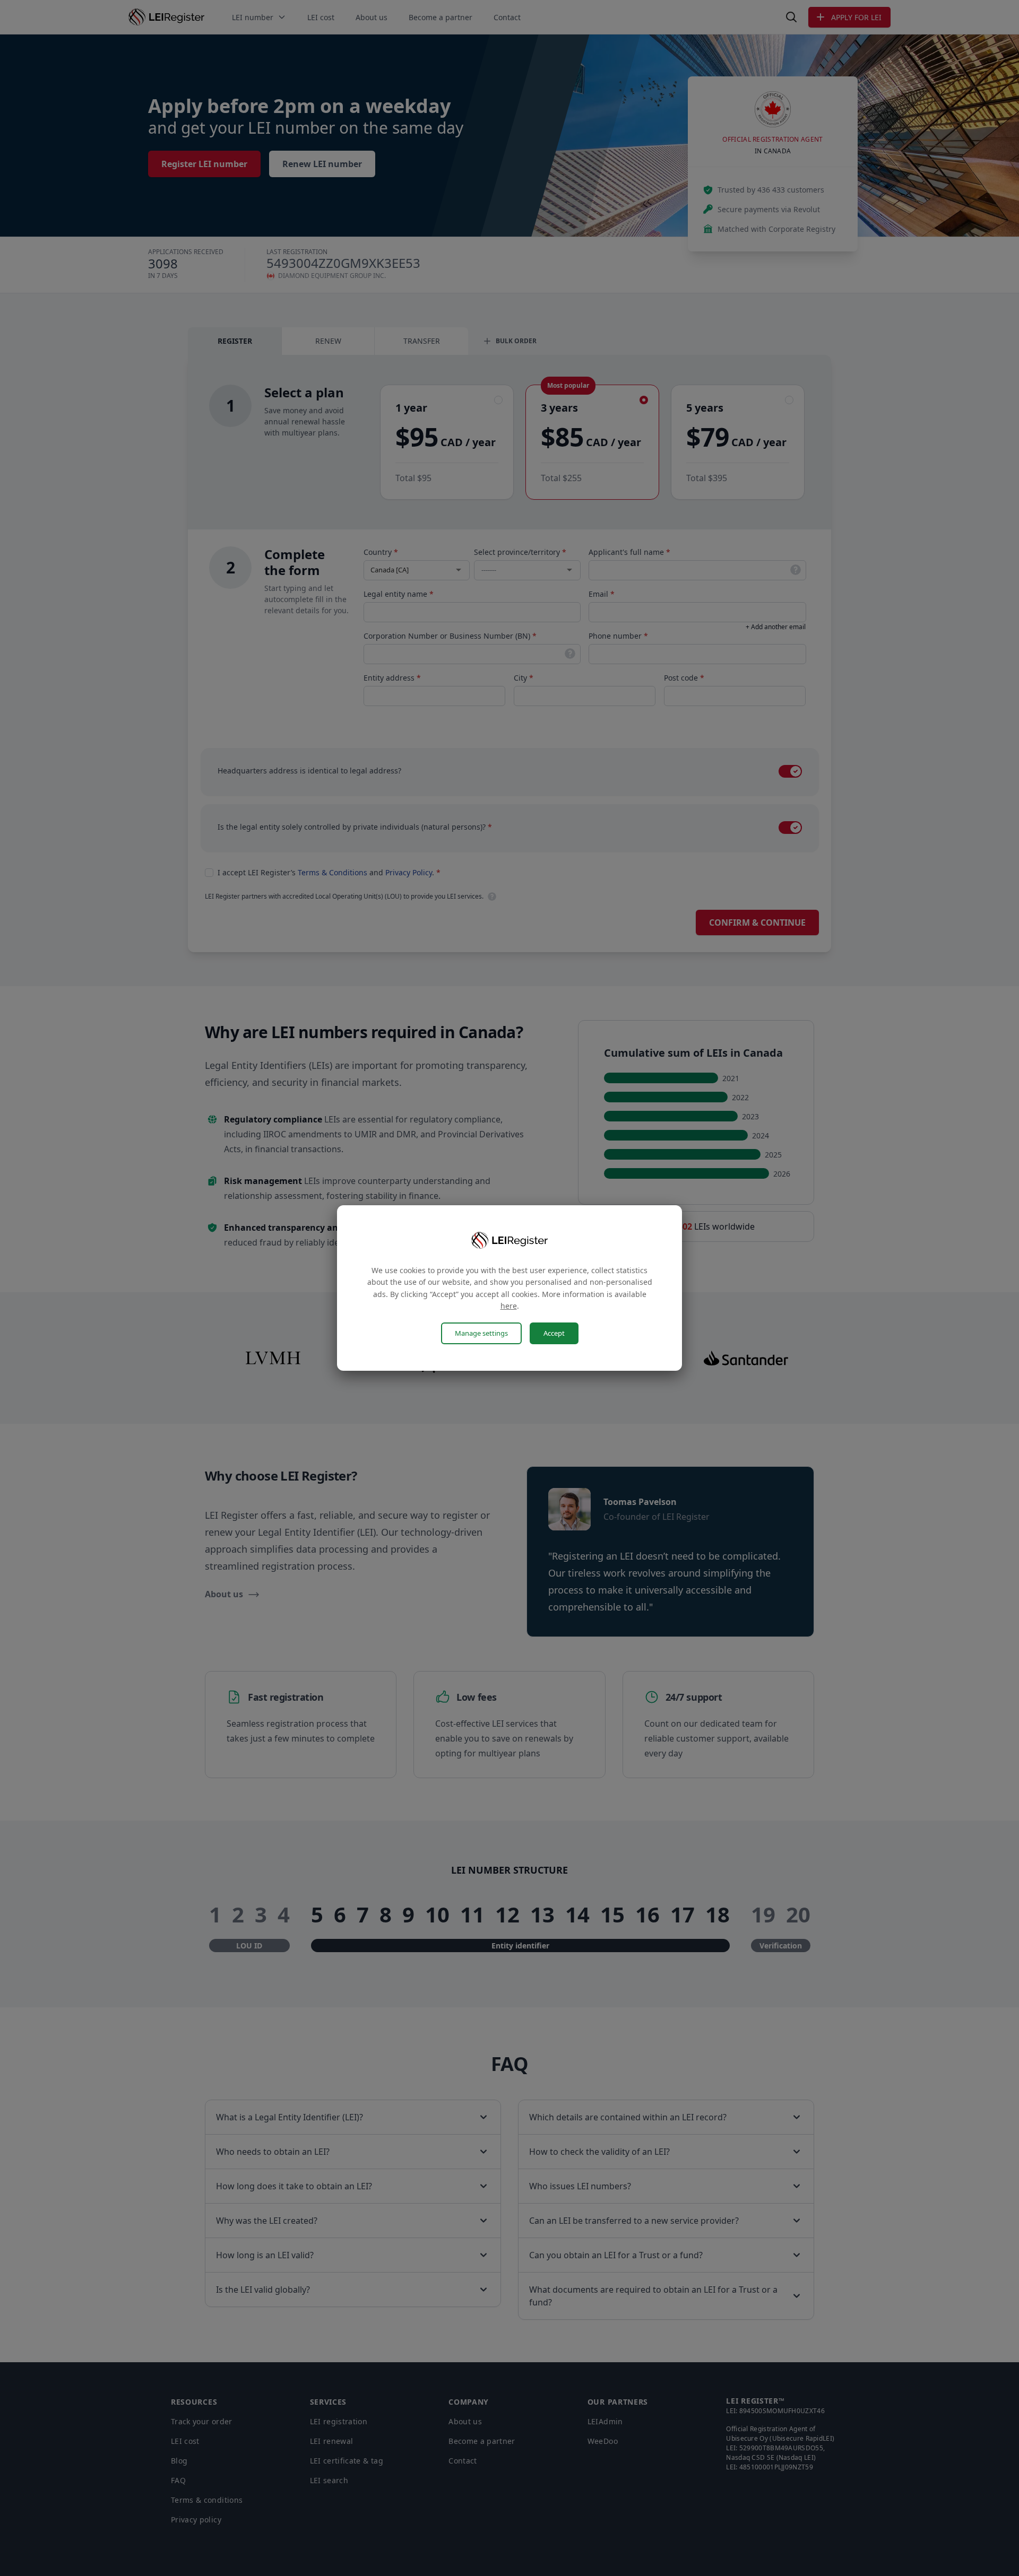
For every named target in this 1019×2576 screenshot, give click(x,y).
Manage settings (481, 1333)
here (509, 1306)
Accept (554, 1333)
